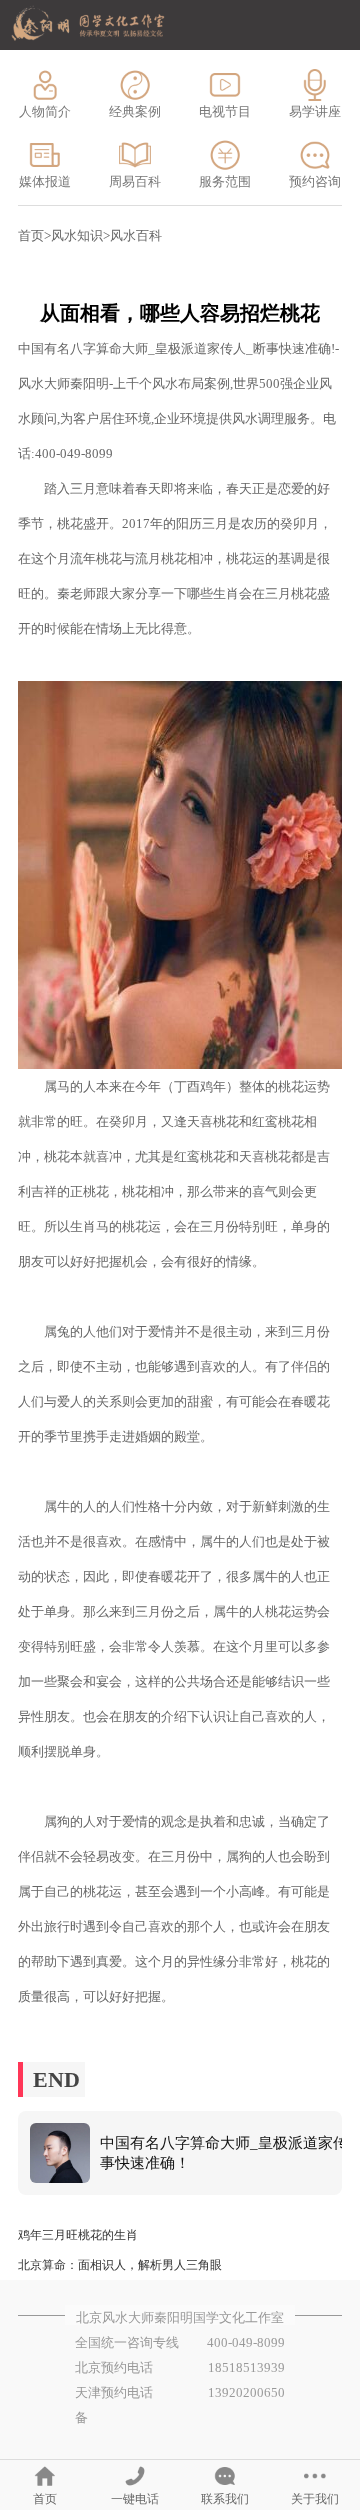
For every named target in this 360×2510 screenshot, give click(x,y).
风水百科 (136, 235)
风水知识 (77, 235)
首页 (31, 235)
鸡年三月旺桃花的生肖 (78, 2235)
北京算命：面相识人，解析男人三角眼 (120, 2265)
